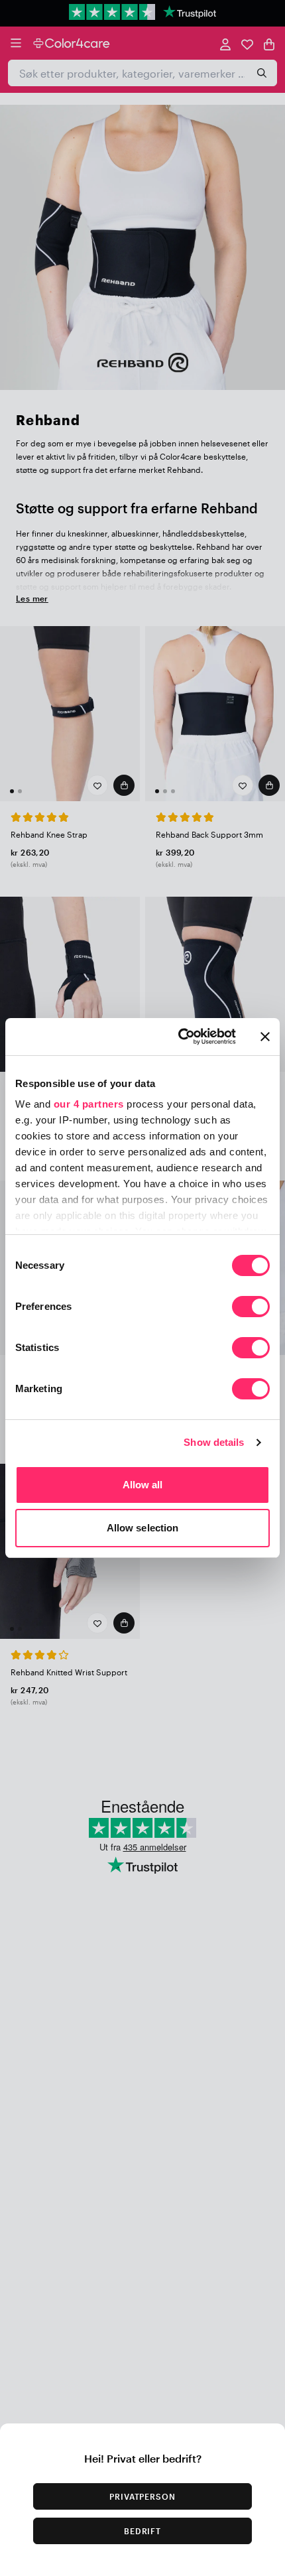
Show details (214, 1442)
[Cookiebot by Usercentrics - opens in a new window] (179, 1037)
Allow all (143, 1485)
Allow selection (143, 1528)
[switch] (251, 1308)
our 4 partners (89, 1104)
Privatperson (143, 2496)
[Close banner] (265, 1037)
